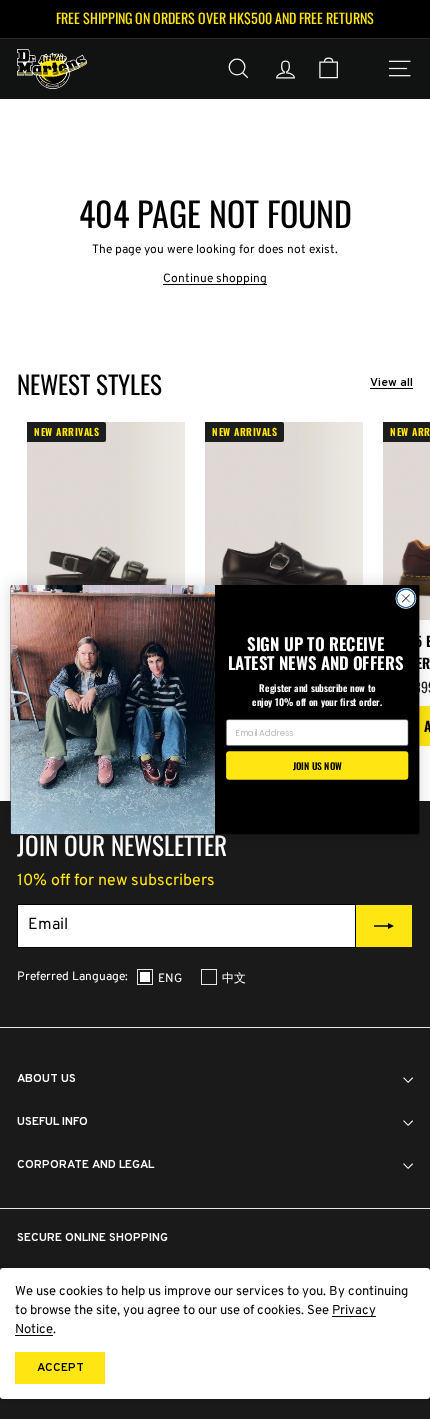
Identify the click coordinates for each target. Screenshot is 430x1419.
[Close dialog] (406, 598)
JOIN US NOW (317, 765)
